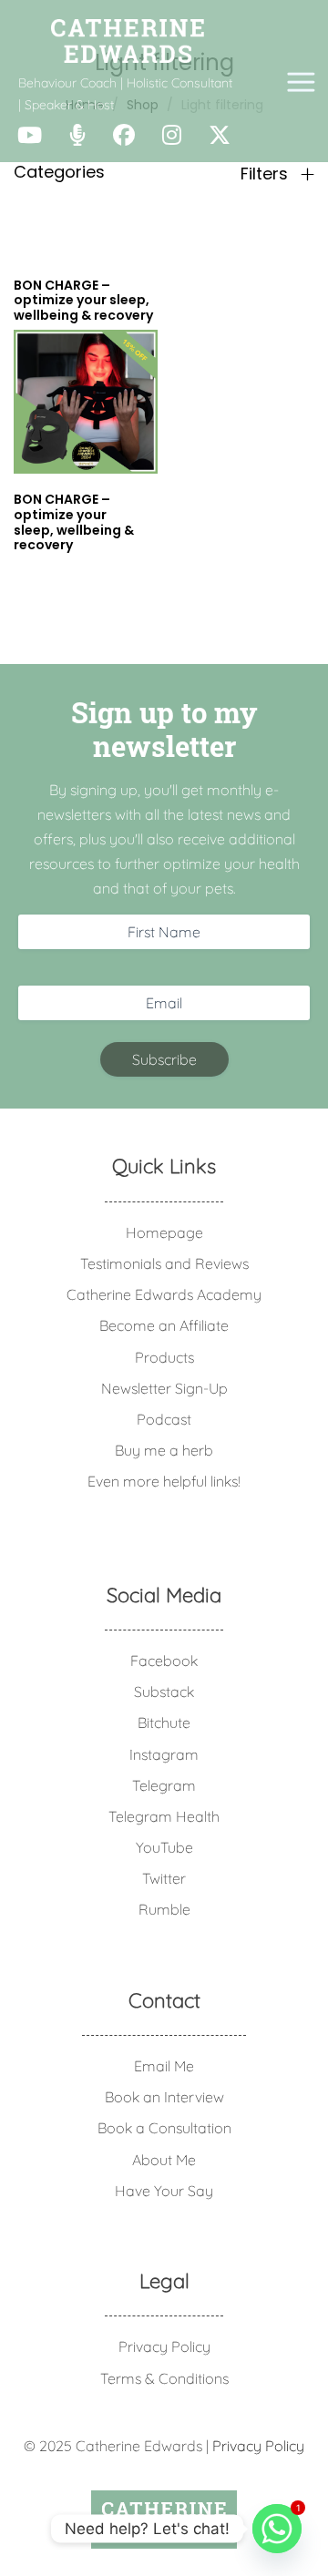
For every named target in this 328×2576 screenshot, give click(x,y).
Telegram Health (164, 1816)
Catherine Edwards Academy (164, 1294)
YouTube (164, 1847)
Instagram (164, 1754)
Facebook (164, 1661)
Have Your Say (164, 2191)
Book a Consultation (164, 2128)
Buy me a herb (164, 1450)
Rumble (164, 1909)
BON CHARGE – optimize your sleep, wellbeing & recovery (74, 522)
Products (164, 1357)
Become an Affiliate (164, 1325)
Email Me (164, 2066)
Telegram (164, 1785)
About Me (164, 2160)
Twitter (164, 1878)
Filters (266, 174)
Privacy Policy (164, 2346)
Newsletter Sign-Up (164, 1388)
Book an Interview (164, 2097)
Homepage (164, 1232)
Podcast (164, 1419)
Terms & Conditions (164, 2378)
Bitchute (164, 1722)
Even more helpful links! (164, 1481)
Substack (164, 1692)
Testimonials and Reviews (164, 1263)
